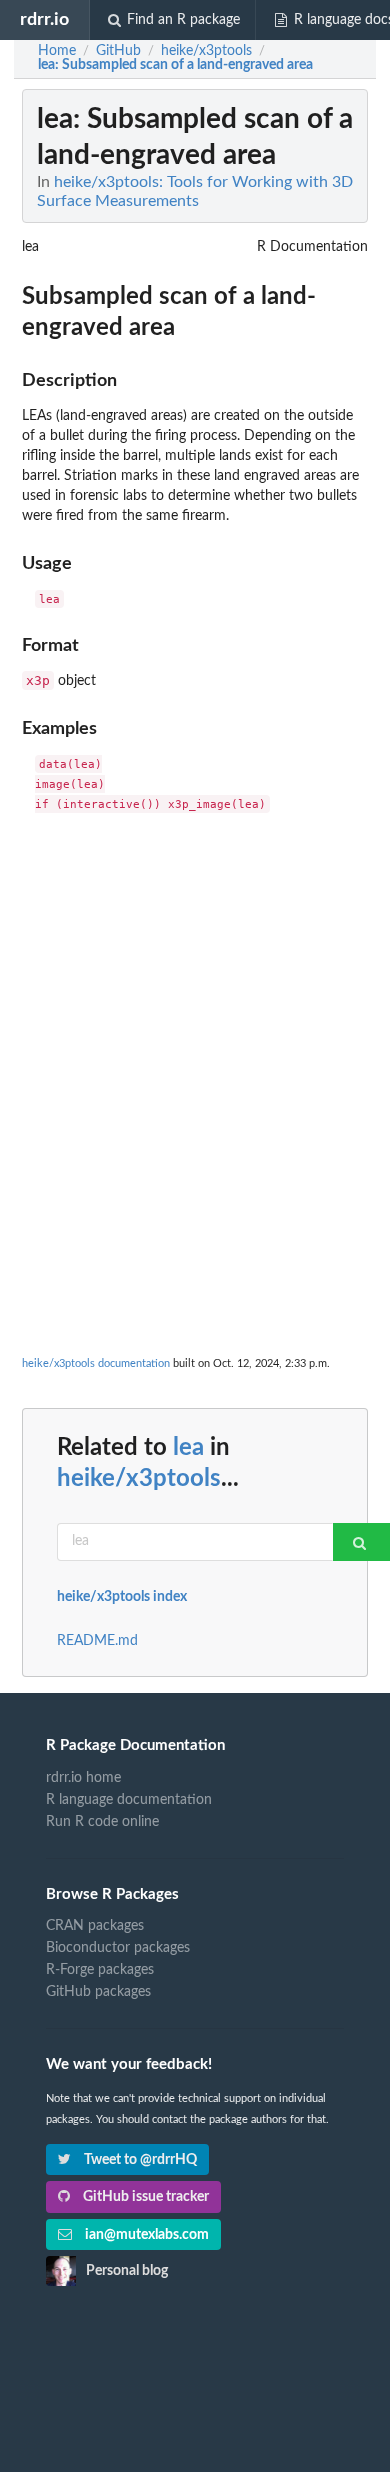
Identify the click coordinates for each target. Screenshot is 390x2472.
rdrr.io (44, 19)
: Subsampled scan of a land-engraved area (175, 65)
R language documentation (129, 1800)
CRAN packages (95, 1926)
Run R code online (102, 1822)
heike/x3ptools (139, 1479)
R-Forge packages (100, 1970)
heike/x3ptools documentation (96, 1363)
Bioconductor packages (118, 1948)
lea (188, 1448)
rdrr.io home (83, 1778)
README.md (97, 1641)
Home (57, 51)
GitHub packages (98, 1992)
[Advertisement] (195, 1029)
